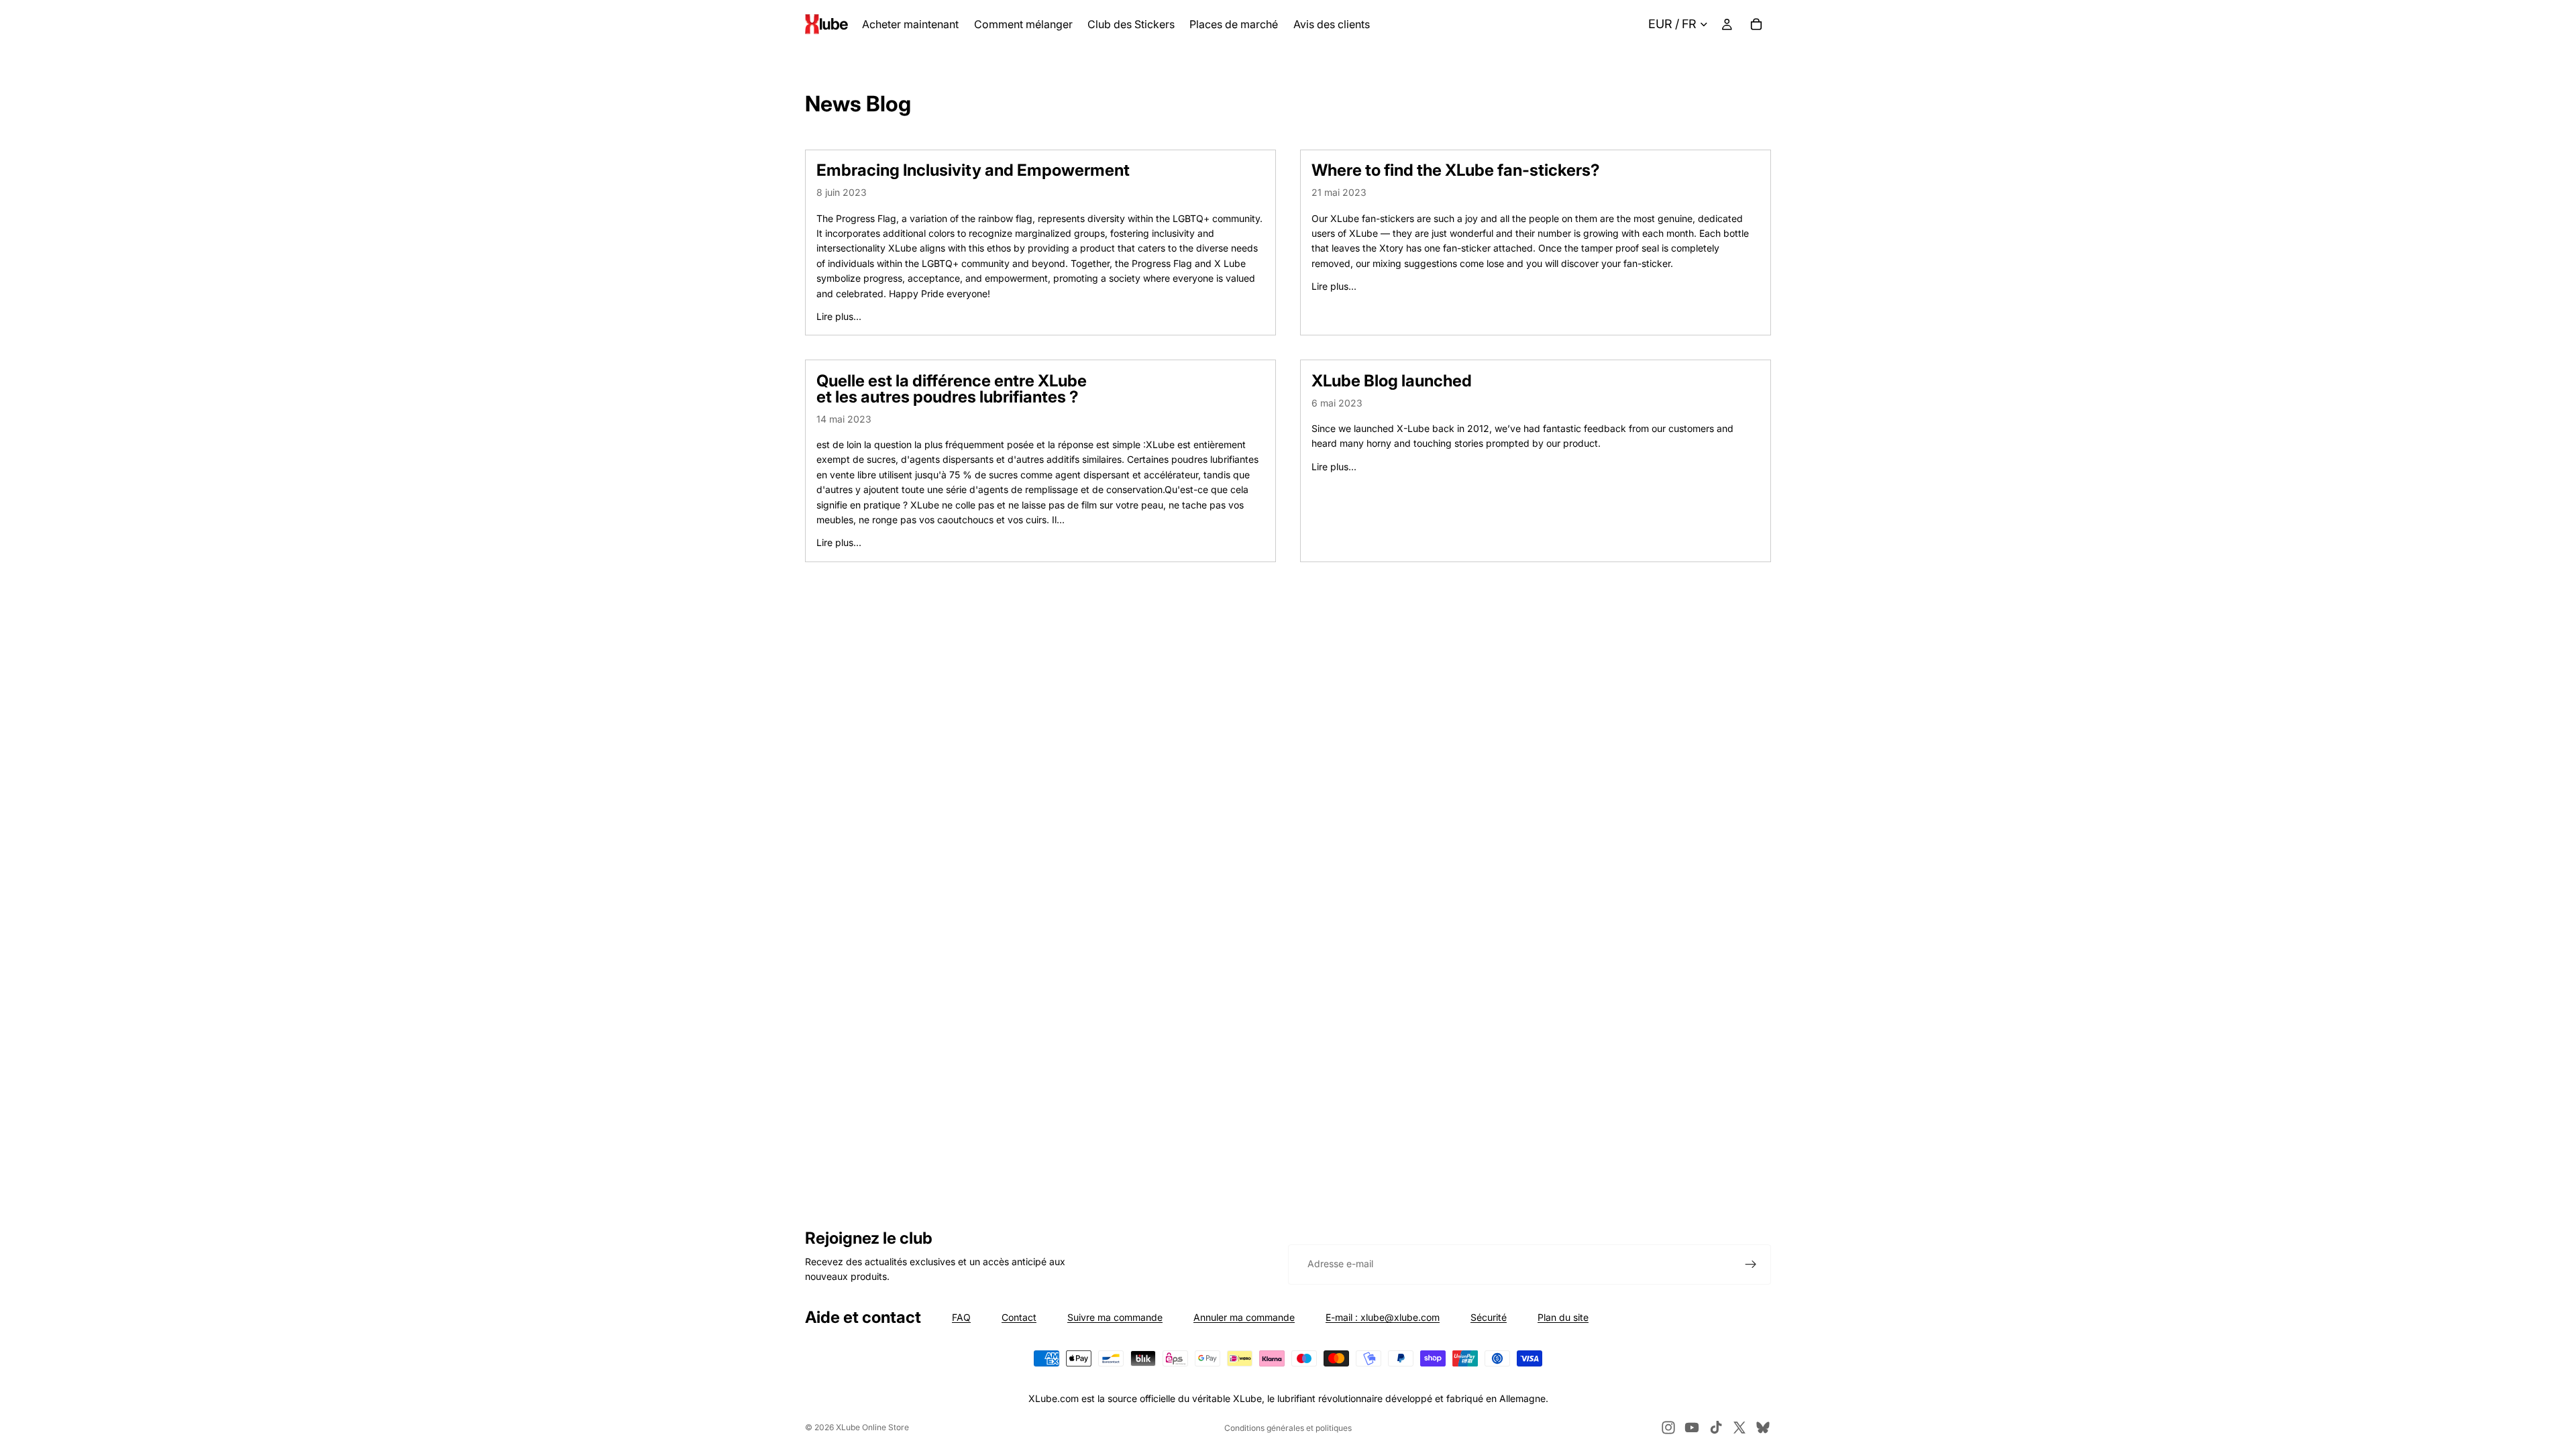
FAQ (961, 1317)
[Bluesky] (1763, 1428)
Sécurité (1489, 1317)
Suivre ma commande (1115, 1317)
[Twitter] (1739, 1428)
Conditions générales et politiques (1288, 1428)
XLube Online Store (872, 1427)
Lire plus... (839, 316)
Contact (1019, 1317)
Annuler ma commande (1244, 1317)
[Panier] (1756, 24)
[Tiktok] (1716, 1428)
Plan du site (1563, 1317)
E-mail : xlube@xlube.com (1383, 1317)
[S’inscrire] (1751, 1265)
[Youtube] (1692, 1428)
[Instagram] (1668, 1428)
